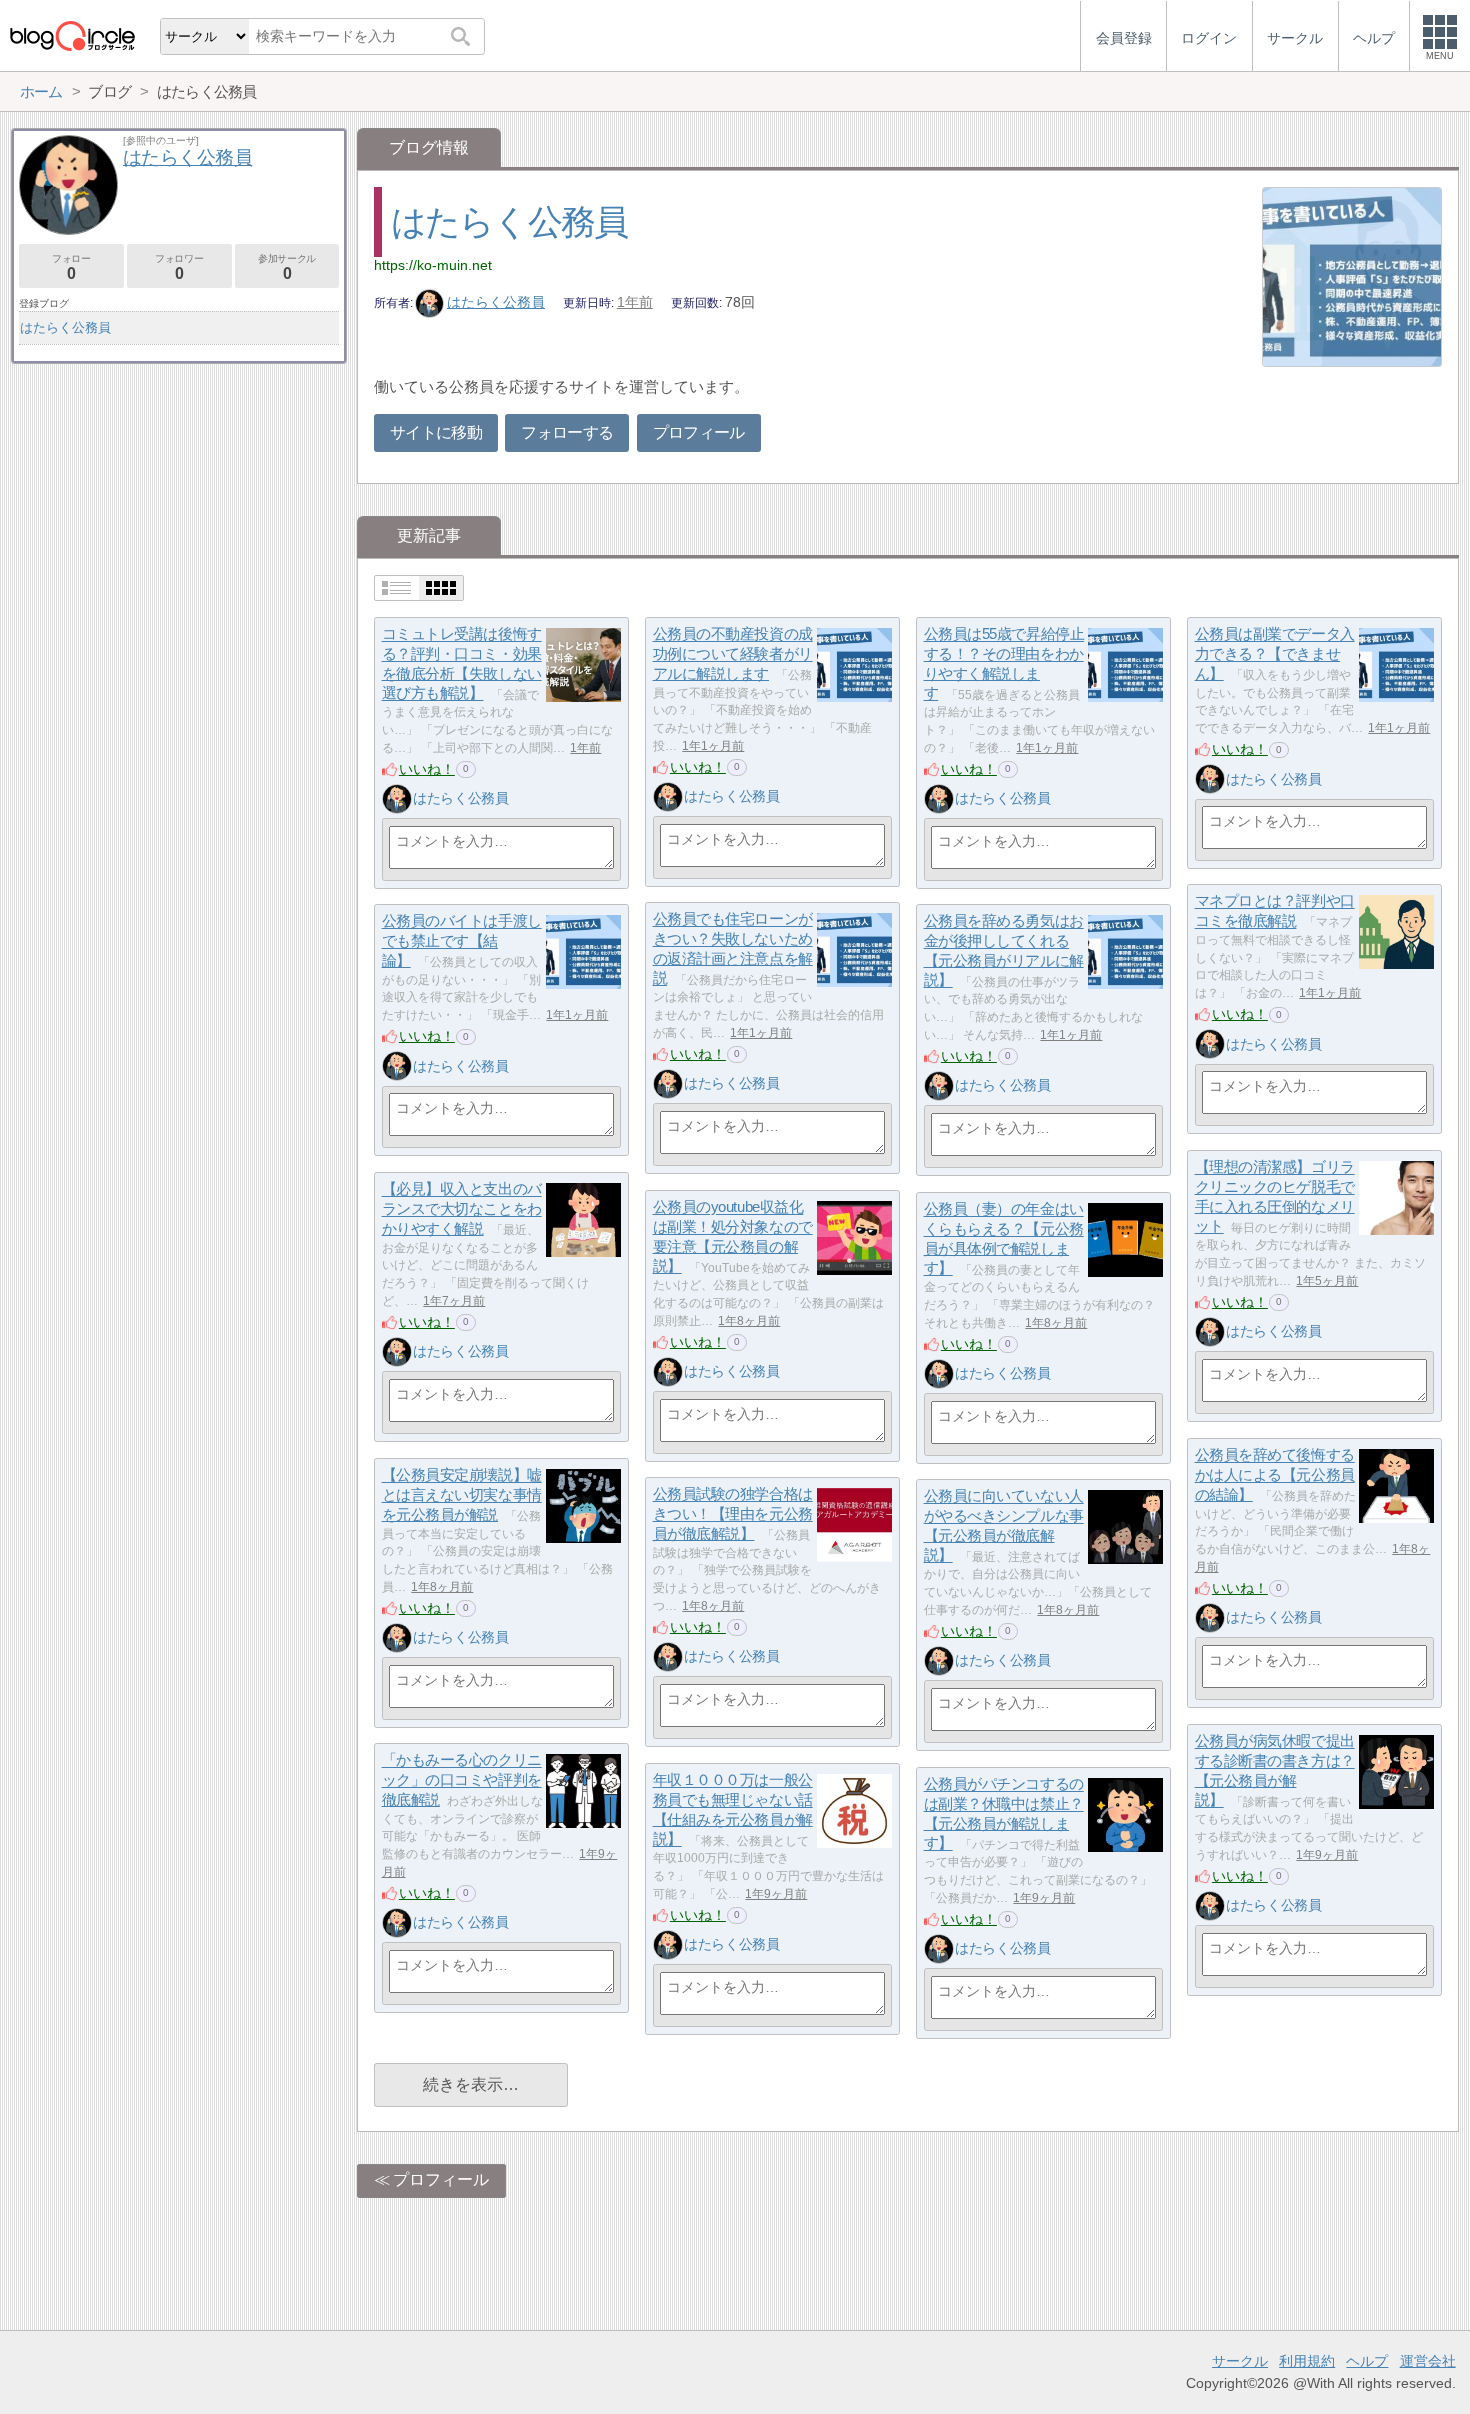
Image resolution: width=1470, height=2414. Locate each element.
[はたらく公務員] (397, 799)
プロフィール (699, 432)
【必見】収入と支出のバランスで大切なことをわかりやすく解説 (462, 1209)
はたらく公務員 (509, 221)
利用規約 (1307, 2361)
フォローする (567, 432)
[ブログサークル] (72, 35)
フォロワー (179, 267)
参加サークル (287, 267)
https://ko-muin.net (433, 265)
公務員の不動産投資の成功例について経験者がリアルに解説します (733, 654)
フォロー (71, 267)
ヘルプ (1367, 2361)
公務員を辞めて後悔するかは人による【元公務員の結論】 (1275, 1475)
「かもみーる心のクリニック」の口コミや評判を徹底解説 (462, 1780)
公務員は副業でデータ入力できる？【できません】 (1275, 654)
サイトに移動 (436, 432)
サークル (1240, 2361)
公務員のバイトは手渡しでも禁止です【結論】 (462, 941)
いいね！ (427, 769)
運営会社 (1428, 2361)
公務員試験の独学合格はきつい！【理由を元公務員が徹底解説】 (733, 1514)
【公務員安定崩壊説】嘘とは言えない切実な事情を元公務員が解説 (462, 1495)
